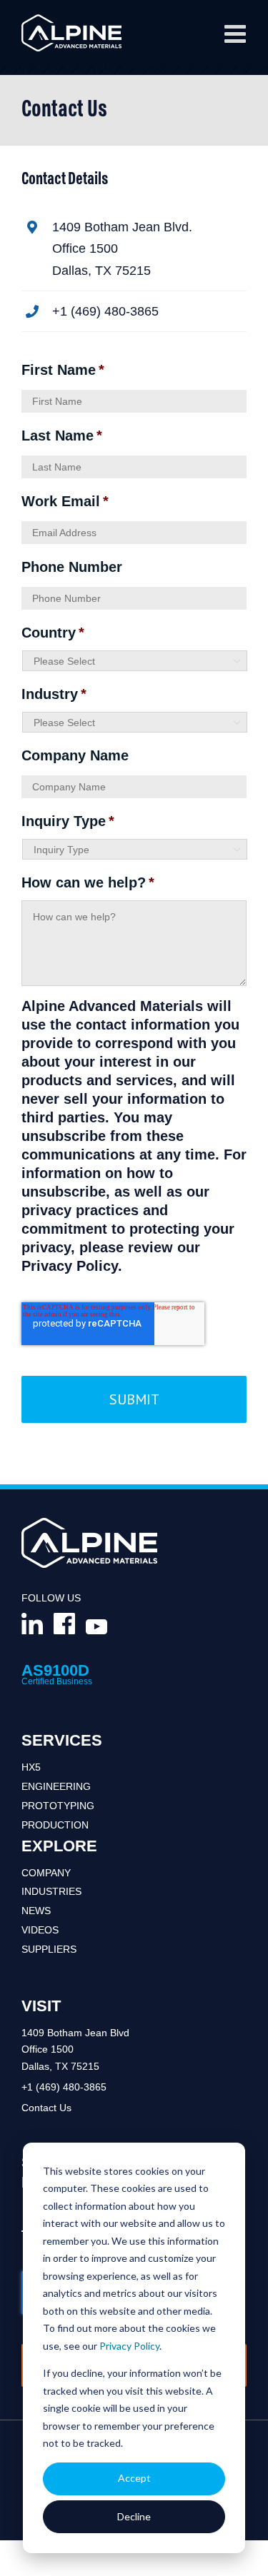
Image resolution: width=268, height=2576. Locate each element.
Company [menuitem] (46, 1873)
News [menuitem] (36, 1911)
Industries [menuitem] (51, 1891)
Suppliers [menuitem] (49, 1949)
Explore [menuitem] (59, 1846)
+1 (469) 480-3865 (64, 2087)
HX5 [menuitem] (31, 1767)
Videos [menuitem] (40, 1930)
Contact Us (46, 2108)
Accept (134, 2478)
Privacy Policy (129, 2346)
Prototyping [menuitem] (58, 1806)
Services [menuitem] (62, 1740)
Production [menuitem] (55, 1825)
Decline (134, 2516)
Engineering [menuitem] (56, 1786)
